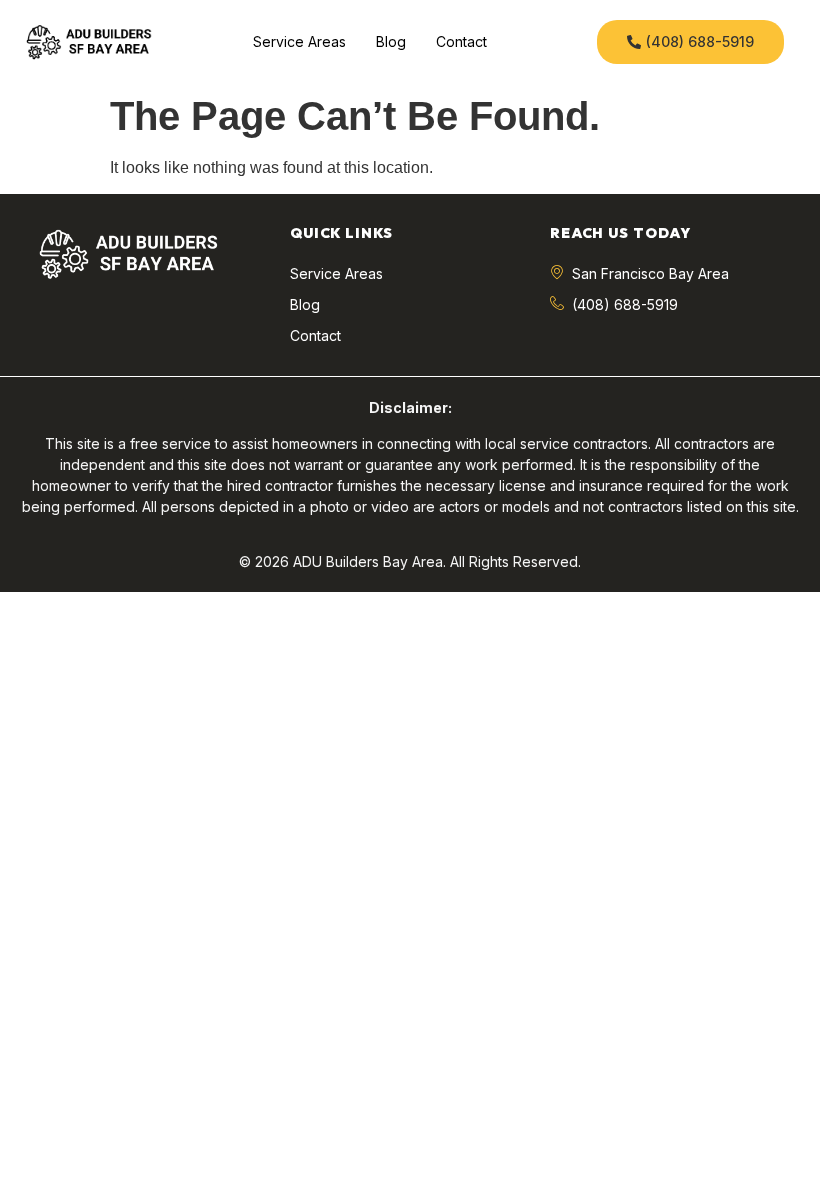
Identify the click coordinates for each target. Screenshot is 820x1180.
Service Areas (299, 41)
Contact (461, 41)
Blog (391, 41)
